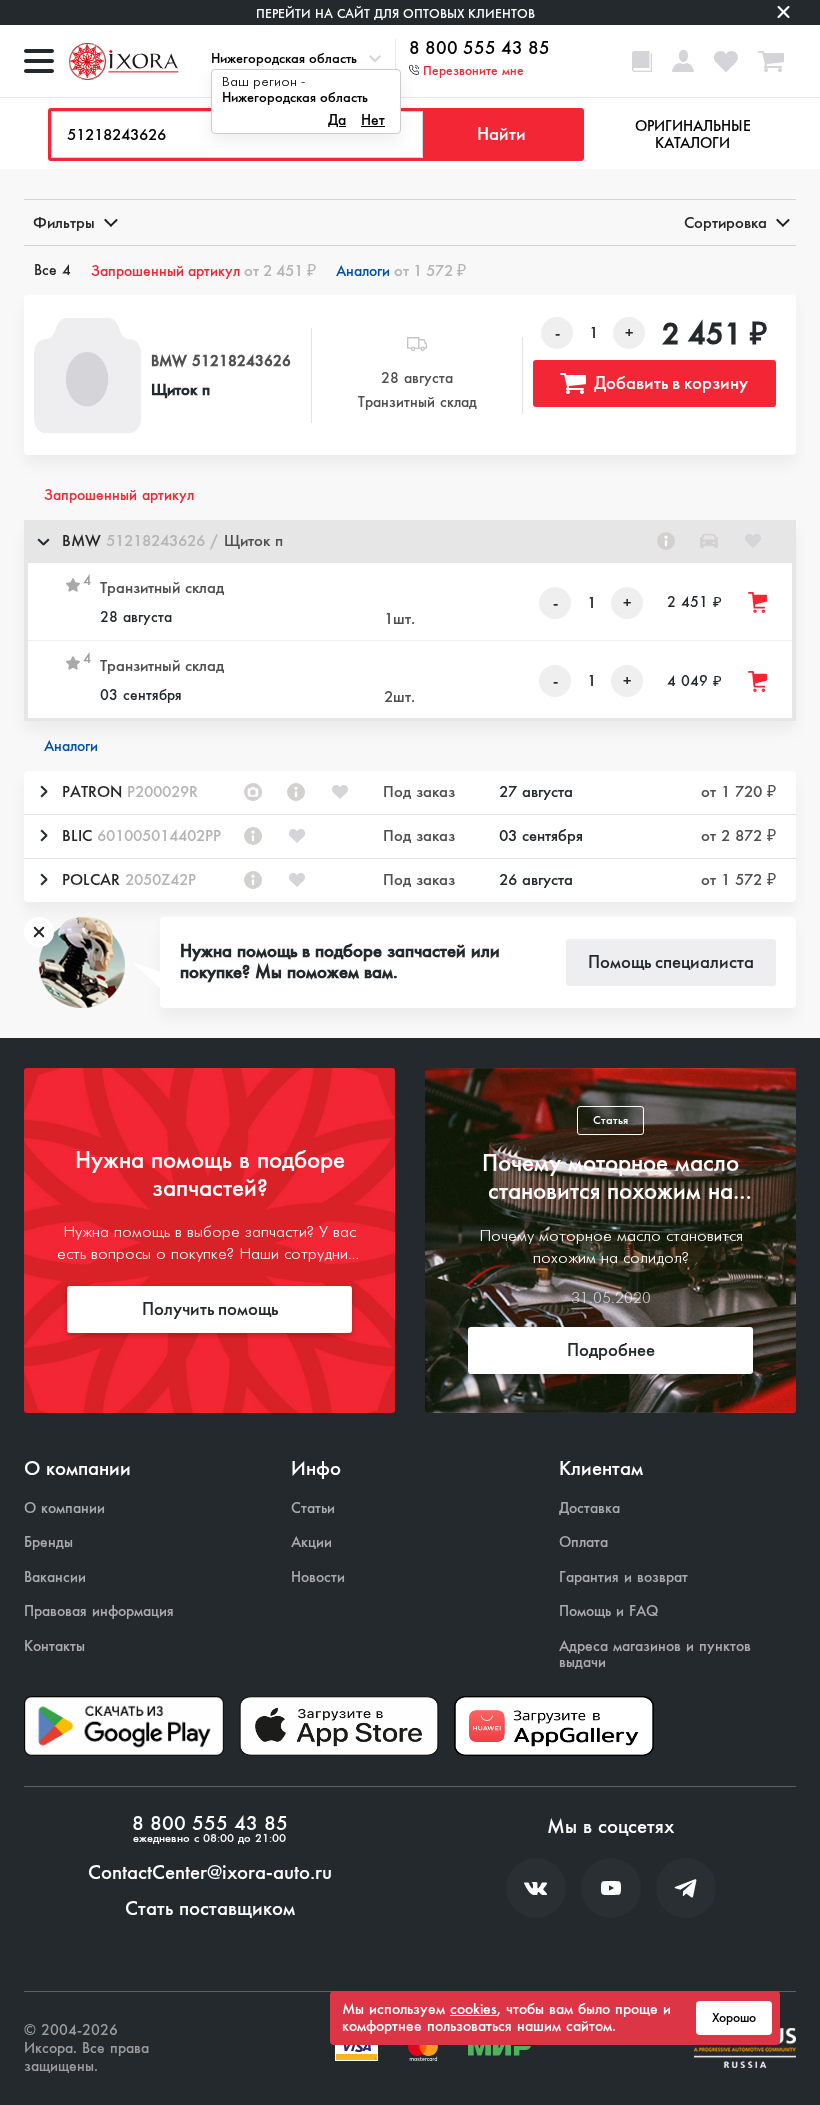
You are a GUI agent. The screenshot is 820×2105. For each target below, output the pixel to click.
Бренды (48, 1542)
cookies (473, 2009)
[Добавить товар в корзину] (759, 602)
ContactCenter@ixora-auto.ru (210, 1873)
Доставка (589, 1508)
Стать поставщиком (210, 1909)
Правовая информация (99, 1611)
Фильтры (64, 222)
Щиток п (180, 389)
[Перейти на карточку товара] (87, 375)
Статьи (313, 1508)
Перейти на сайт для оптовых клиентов (395, 13)
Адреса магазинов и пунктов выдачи (655, 1654)
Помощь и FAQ (608, 1611)
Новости (318, 1577)
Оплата (583, 1542)
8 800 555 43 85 (479, 49)
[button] (410, 541)
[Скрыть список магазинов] (43, 541)
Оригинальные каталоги (693, 134)
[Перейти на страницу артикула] (666, 541)
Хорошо (734, 2018)
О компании (64, 1508)
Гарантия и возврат (623, 1577)
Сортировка (725, 222)
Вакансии (55, 1577)
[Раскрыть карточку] (43, 792)
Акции (311, 1542)
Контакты (54, 1646)
